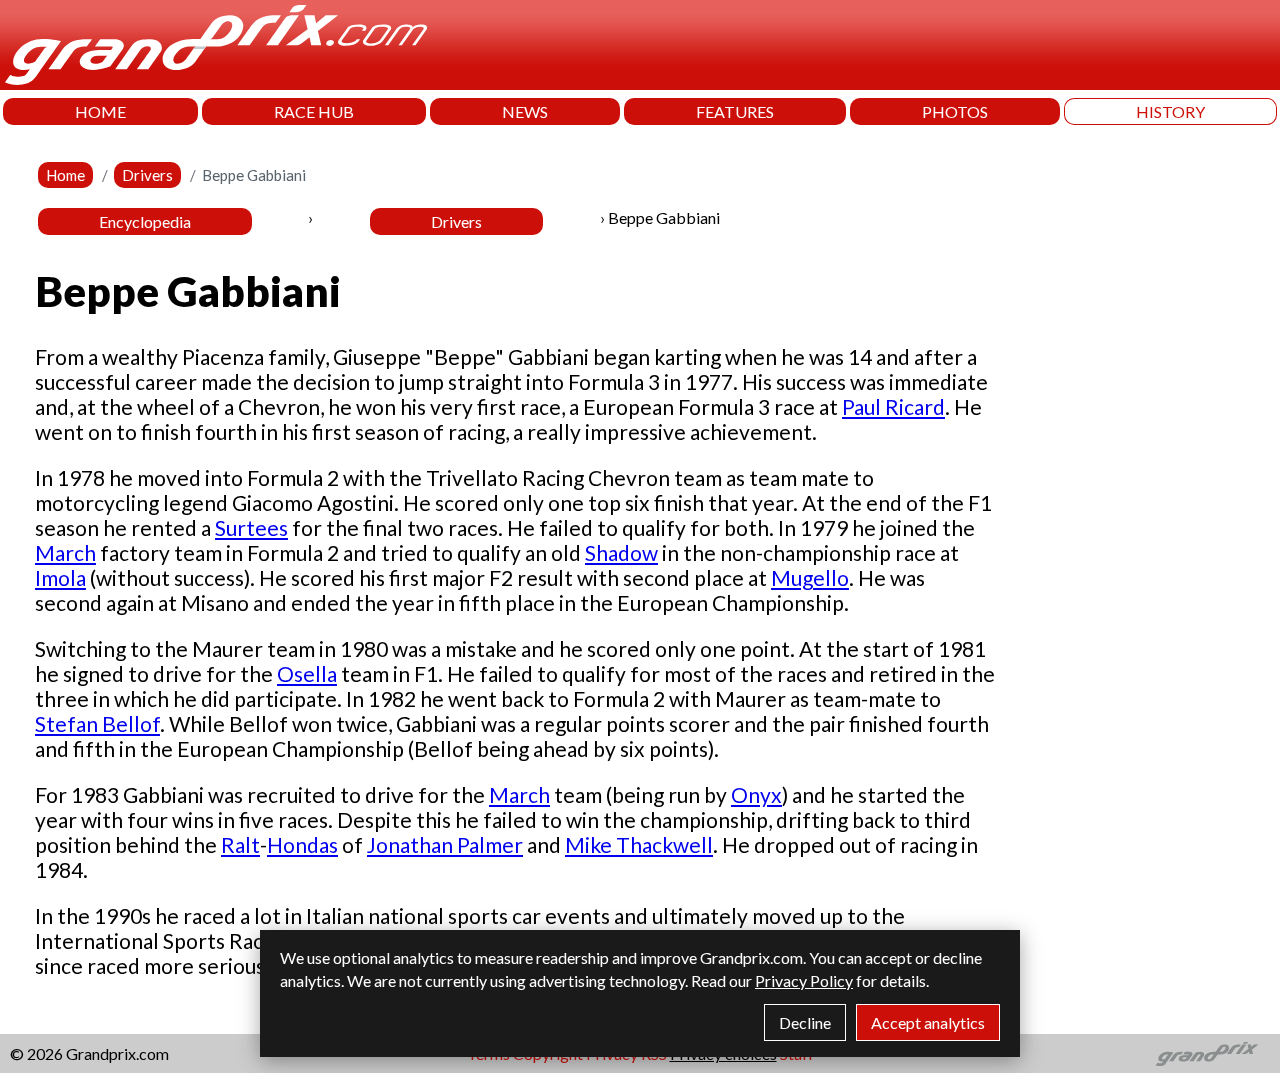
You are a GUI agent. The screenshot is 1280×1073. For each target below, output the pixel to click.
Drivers (147, 175)
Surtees (251, 527)
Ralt (240, 844)
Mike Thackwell (639, 844)
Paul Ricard (893, 406)
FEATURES (735, 111)
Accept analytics (928, 1022)
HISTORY (1170, 111)
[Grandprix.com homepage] (1207, 1054)
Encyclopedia (145, 221)
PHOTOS (955, 111)
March (65, 552)
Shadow (621, 552)
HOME (100, 111)
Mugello (810, 577)
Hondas (302, 844)
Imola (60, 577)
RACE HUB (314, 111)
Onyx (756, 794)
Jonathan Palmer (445, 844)
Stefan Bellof (97, 723)
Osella (307, 673)
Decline (805, 1022)
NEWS (525, 111)
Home (65, 175)
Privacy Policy (804, 980)
